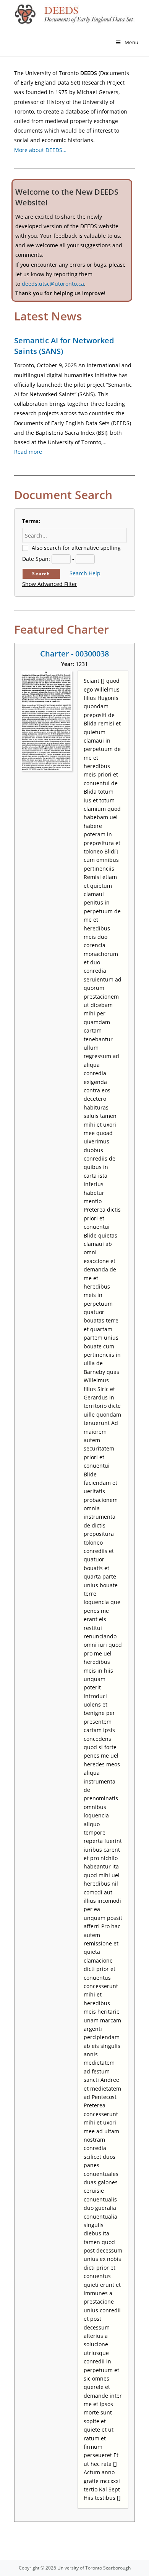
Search (41, 574)
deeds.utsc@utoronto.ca (53, 284)
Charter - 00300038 (74, 654)
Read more (28, 452)
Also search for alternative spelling (76, 548)
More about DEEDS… (40, 150)
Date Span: (36, 559)
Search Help (85, 573)
